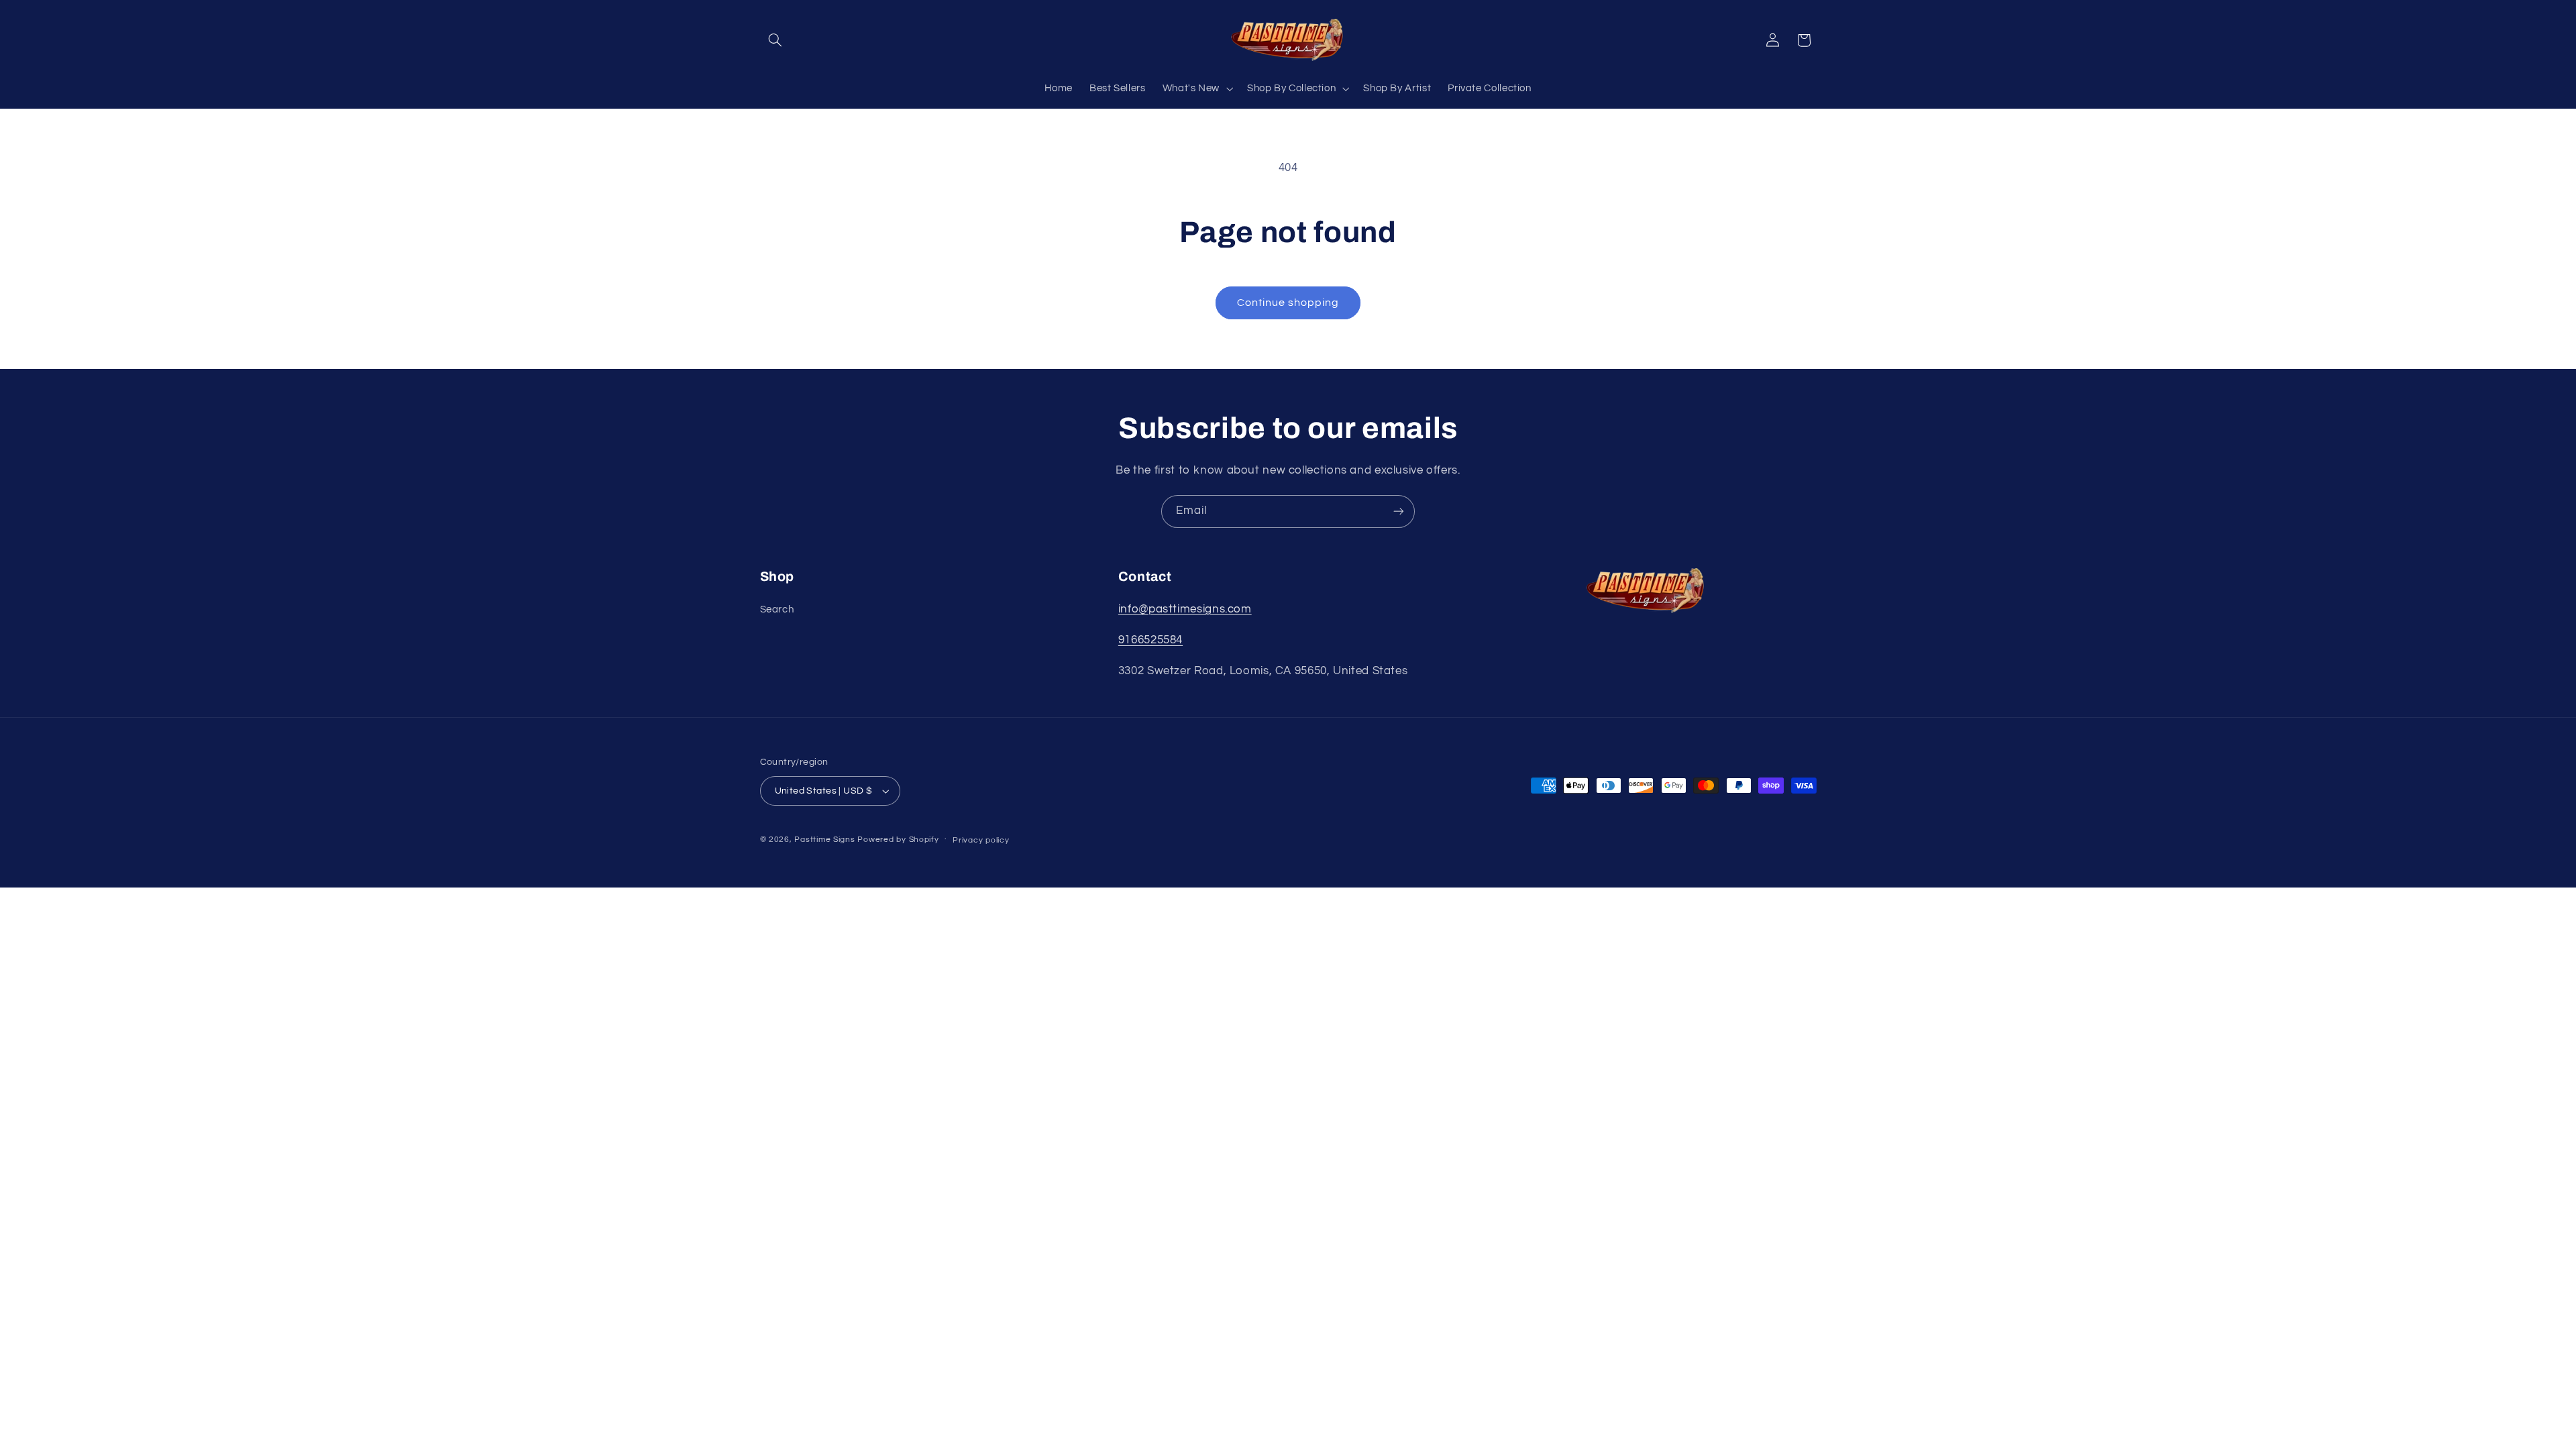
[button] (775, 40)
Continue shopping (1288, 303)
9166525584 (1150, 640)
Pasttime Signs (824, 840)
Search (777, 609)
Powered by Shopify (898, 840)
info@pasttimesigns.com (1185, 609)
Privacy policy (981, 840)
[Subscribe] (1399, 512)
